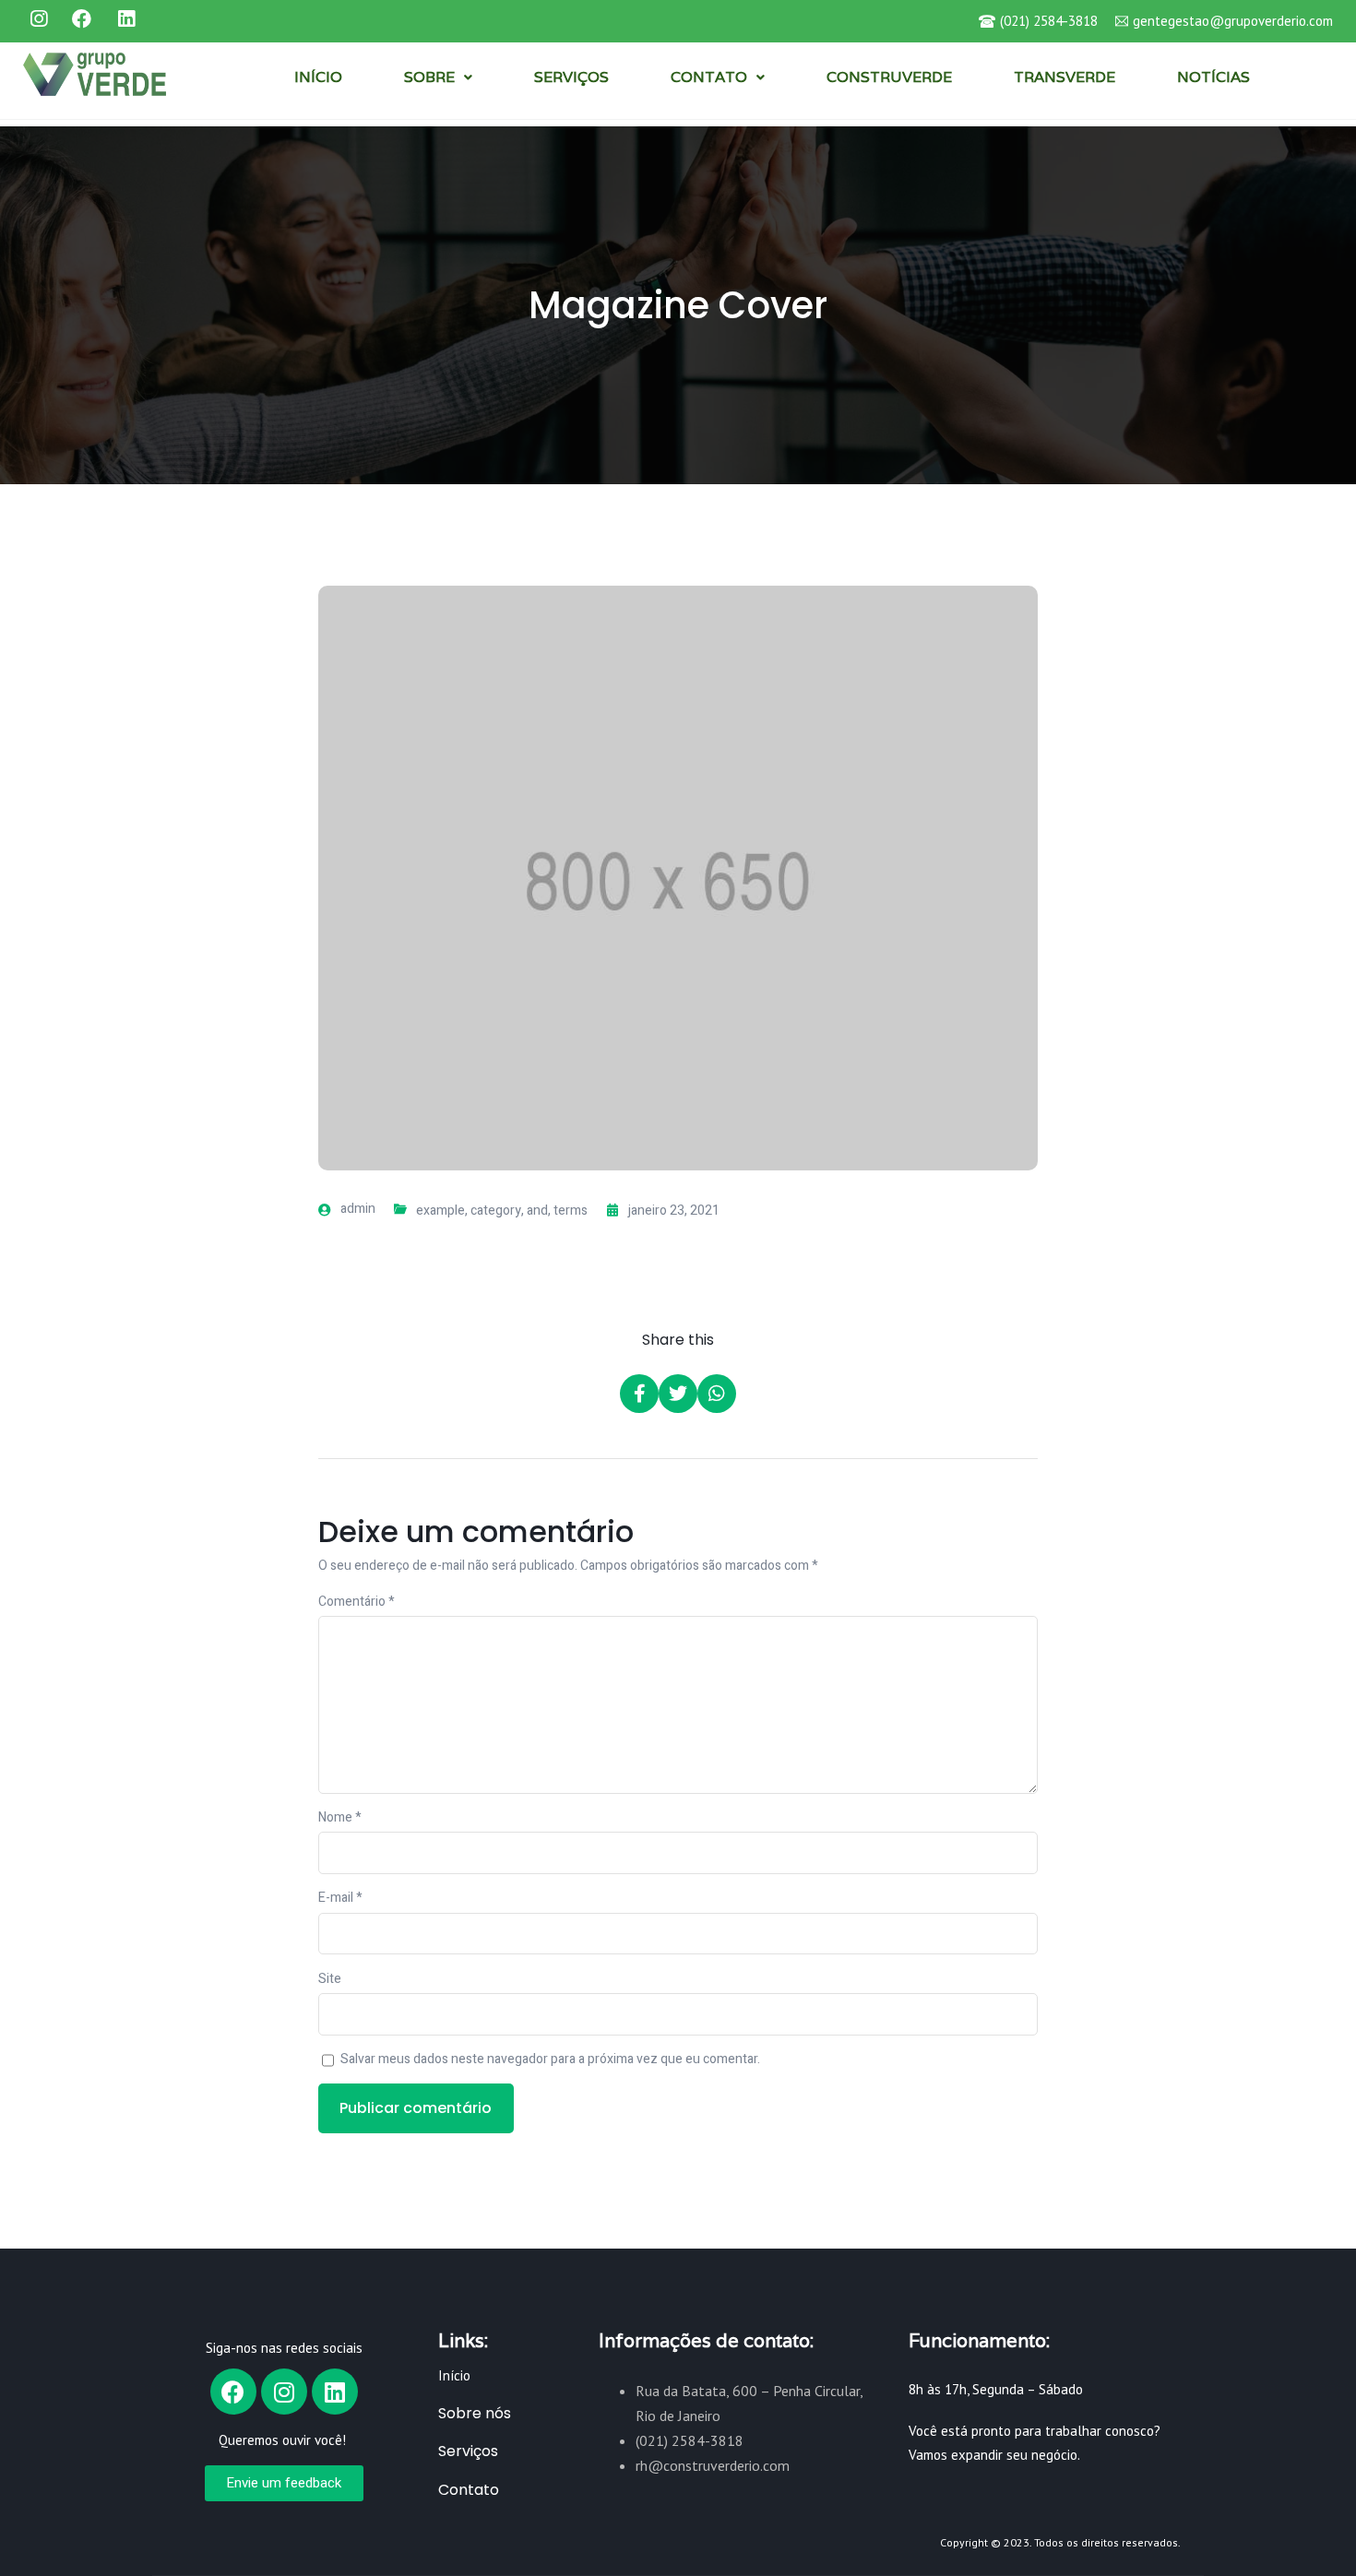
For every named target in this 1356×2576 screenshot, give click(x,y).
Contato (469, 2490)
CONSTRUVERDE (889, 77)
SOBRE (429, 77)
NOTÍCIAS (1213, 77)
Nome (340, 1817)
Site (330, 1979)
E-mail (340, 1898)
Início (454, 2375)
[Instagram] (284, 2392)
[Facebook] (233, 2392)
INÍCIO (318, 77)
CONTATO (709, 77)
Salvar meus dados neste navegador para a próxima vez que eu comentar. (550, 2059)
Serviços (468, 2451)
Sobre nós (475, 2413)
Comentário (357, 1602)
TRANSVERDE (1065, 77)
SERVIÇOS (571, 77)
